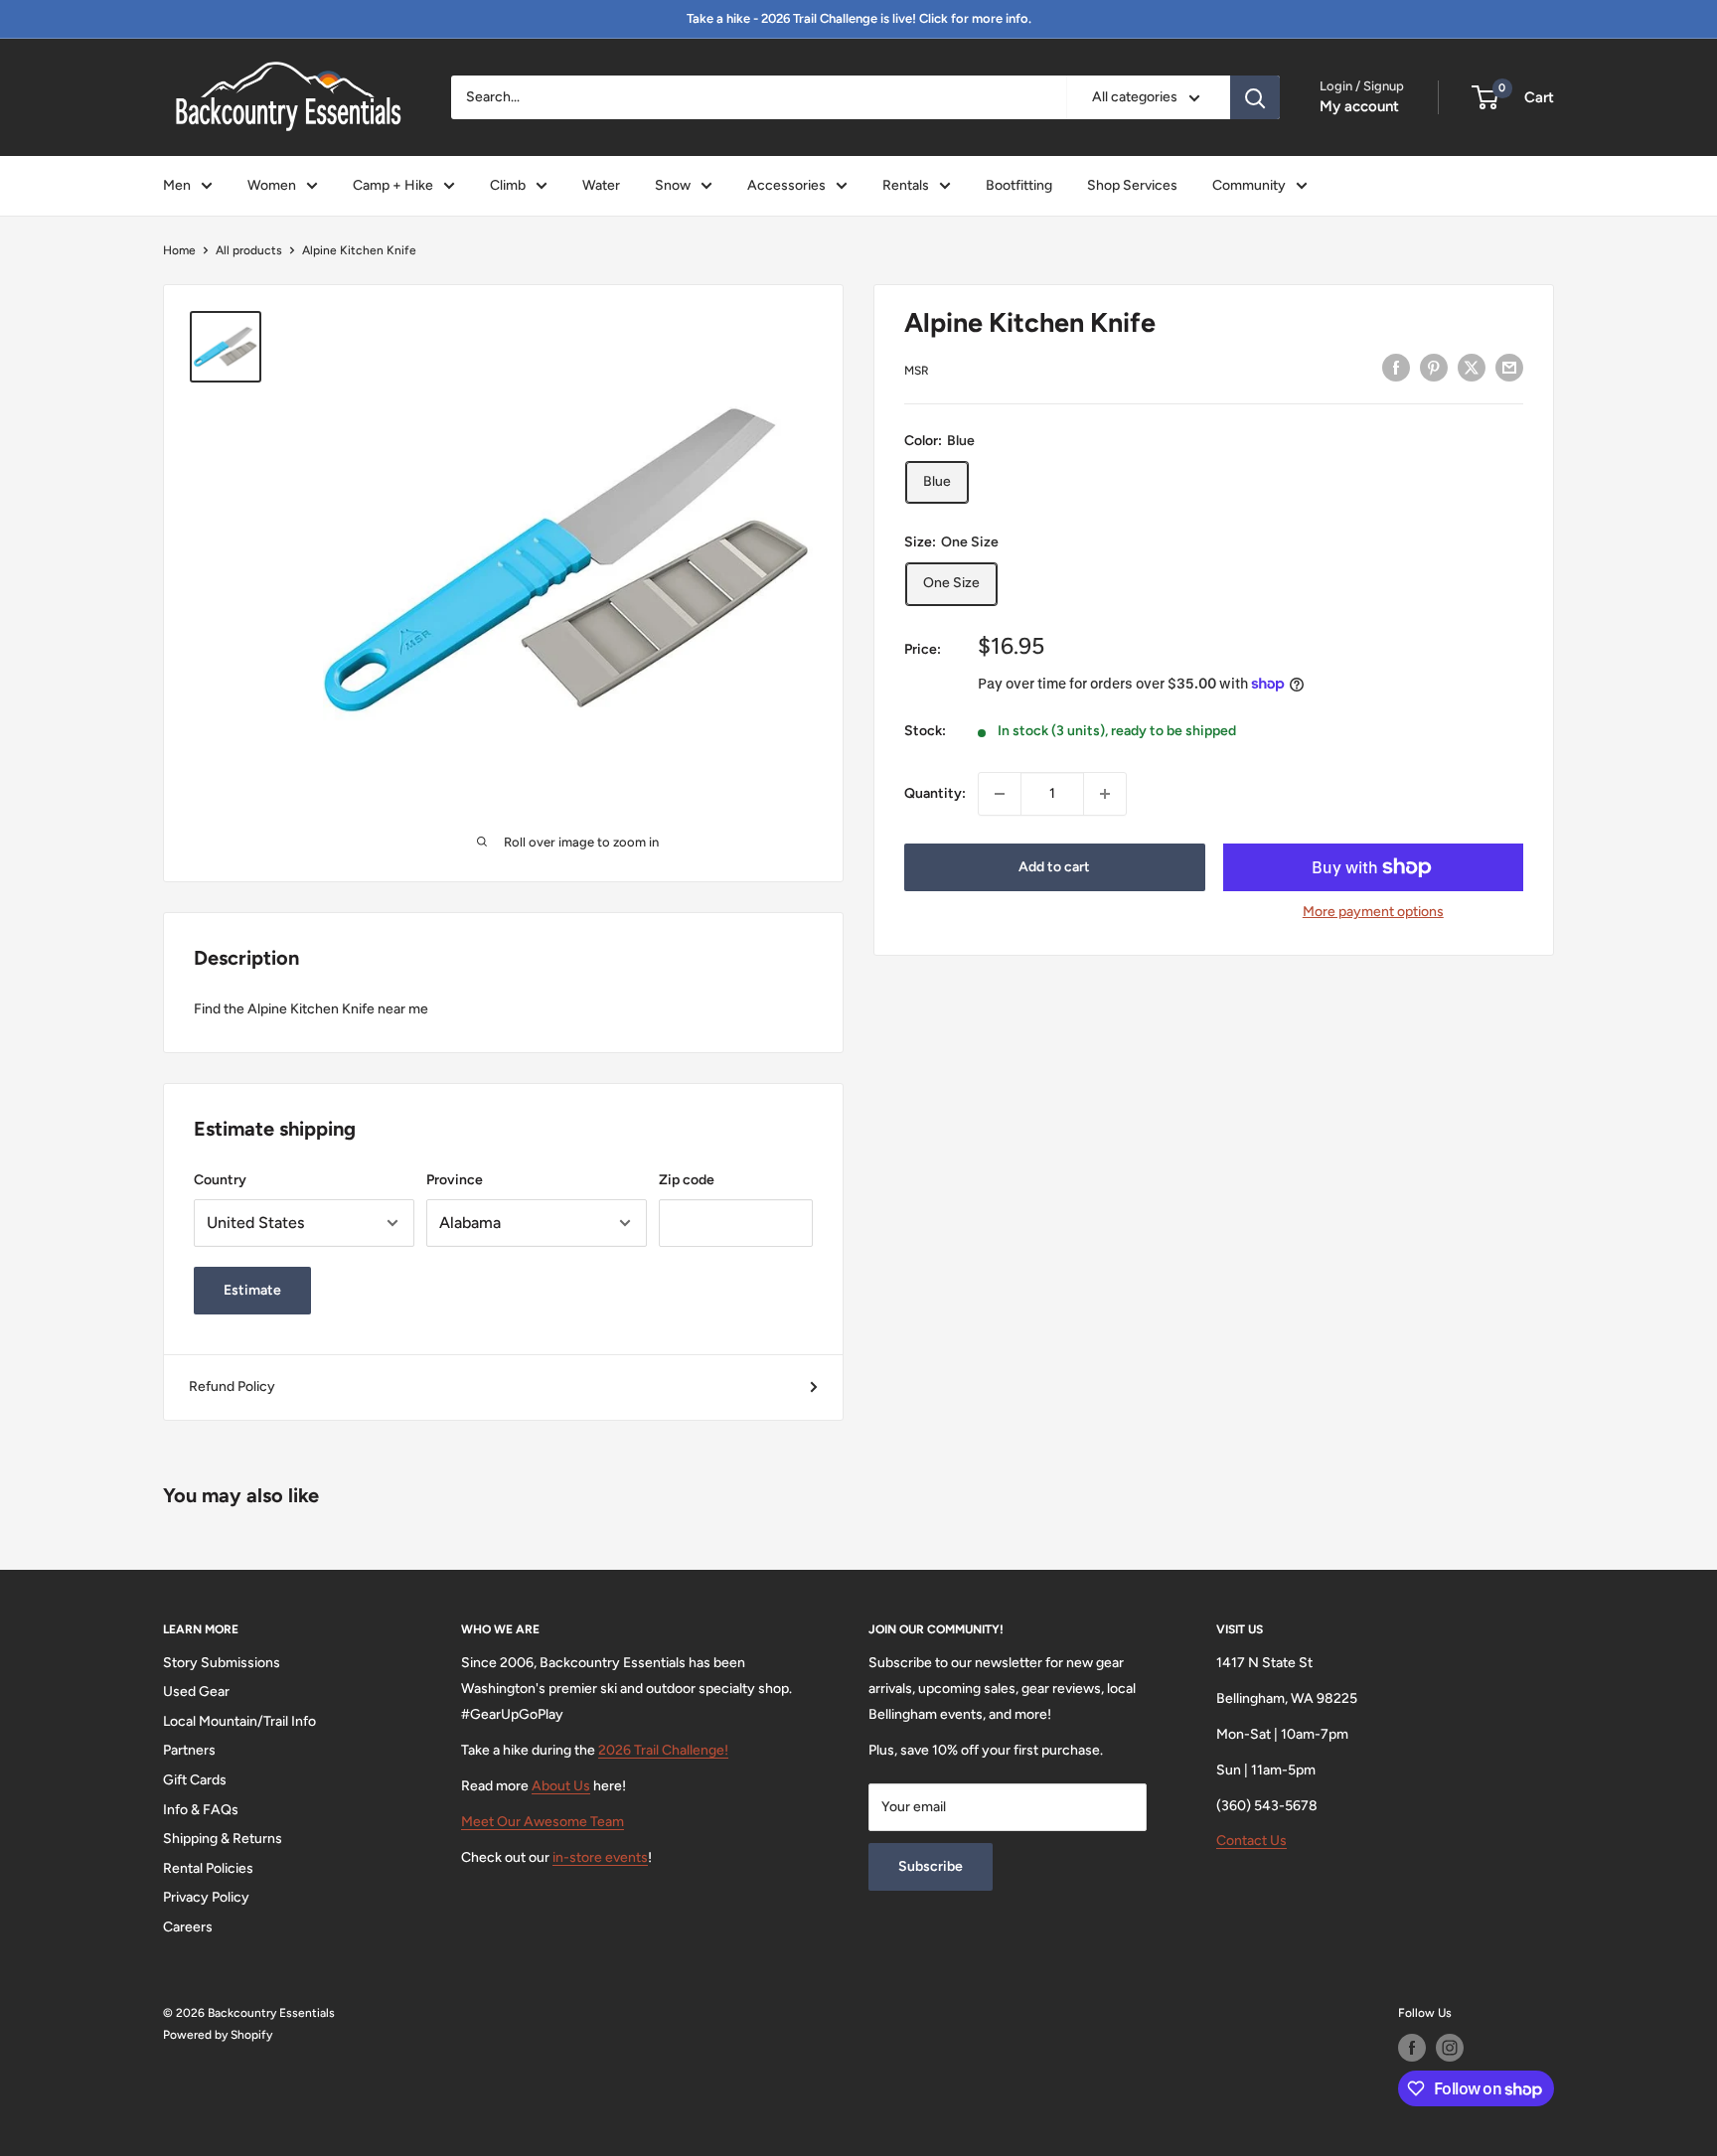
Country (220, 1180)
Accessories (786, 185)
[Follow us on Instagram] (1450, 2048)
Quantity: (935, 793)
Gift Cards (195, 1780)
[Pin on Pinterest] (1434, 368)
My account (1359, 106)
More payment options (1373, 912)
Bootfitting (1019, 185)
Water (601, 185)
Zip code (687, 1180)
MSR (917, 371)
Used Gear (196, 1692)
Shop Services (1132, 185)
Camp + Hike (393, 185)
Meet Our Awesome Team (543, 1822)
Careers (188, 1927)
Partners (189, 1750)
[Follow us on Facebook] (1412, 2048)
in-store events (600, 1857)
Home (179, 250)
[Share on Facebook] (1396, 368)
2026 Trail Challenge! (663, 1750)
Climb (508, 185)
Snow (673, 185)
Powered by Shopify (218, 2035)
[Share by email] (1509, 368)
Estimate (252, 1290)
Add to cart (1054, 867)
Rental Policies (208, 1868)
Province (455, 1180)
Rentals (906, 185)
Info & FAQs (201, 1810)
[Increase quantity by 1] (1105, 794)
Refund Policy (232, 1386)
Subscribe (931, 1866)
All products (249, 250)
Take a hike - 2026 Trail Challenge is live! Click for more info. (859, 18)
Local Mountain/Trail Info (239, 1721)
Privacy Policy (206, 1897)
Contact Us (1251, 1841)
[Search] (1255, 97)
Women (272, 185)
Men (177, 185)
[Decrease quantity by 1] (1000, 794)
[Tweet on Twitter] (1472, 368)
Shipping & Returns (223, 1839)
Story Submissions (222, 1663)
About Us (561, 1786)
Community (1249, 185)
